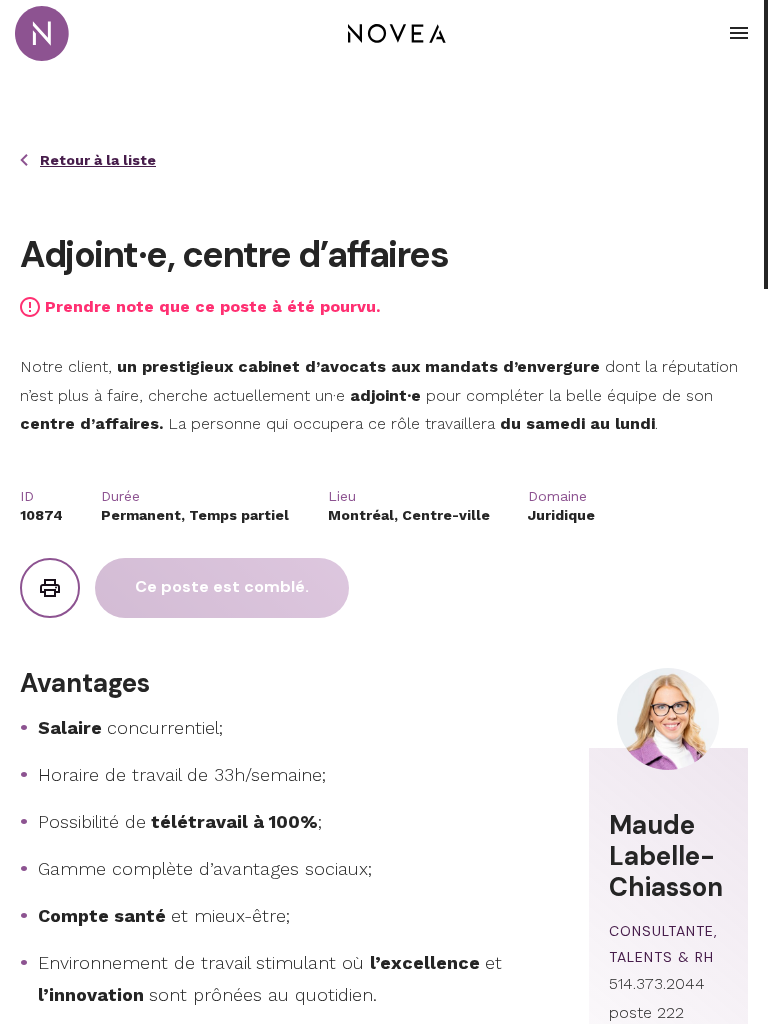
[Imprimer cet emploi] (50, 588)
